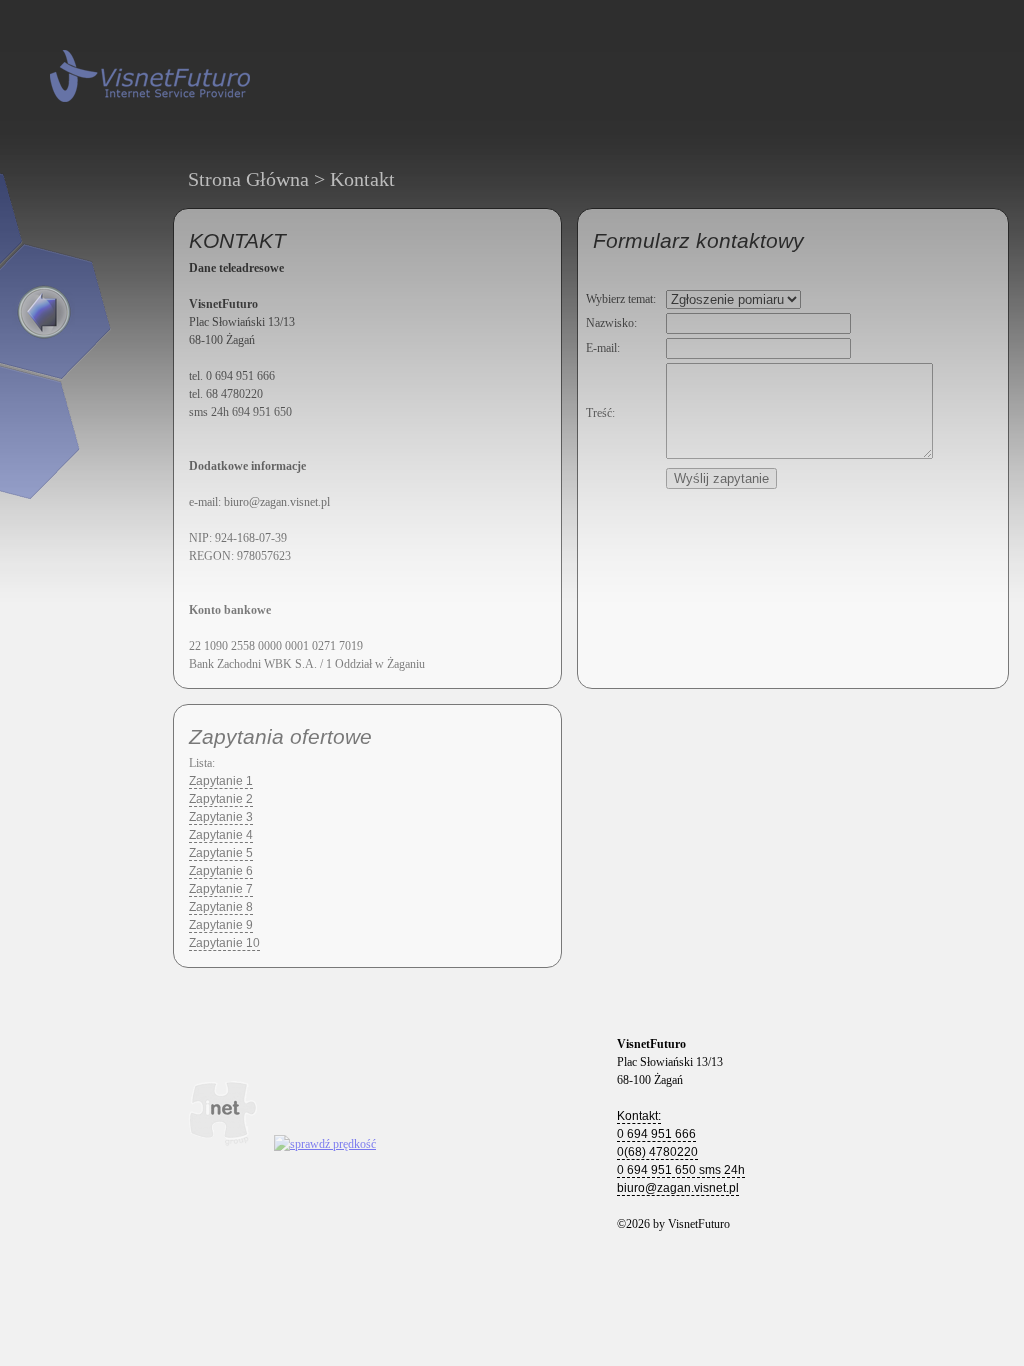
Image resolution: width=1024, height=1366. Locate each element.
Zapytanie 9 (221, 925)
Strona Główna (248, 179)
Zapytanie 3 (221, 817)
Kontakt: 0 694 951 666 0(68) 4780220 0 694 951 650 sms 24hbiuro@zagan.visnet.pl (681, 1152)
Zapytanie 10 (224, 943)
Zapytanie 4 (221, 835)
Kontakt (362, 179)
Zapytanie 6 (221, 871)
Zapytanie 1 (221, 781)
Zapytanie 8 (221, 907)
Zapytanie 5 (221, 853)
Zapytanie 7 (221, 889)
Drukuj (530, 663)
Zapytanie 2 (221, 799)
